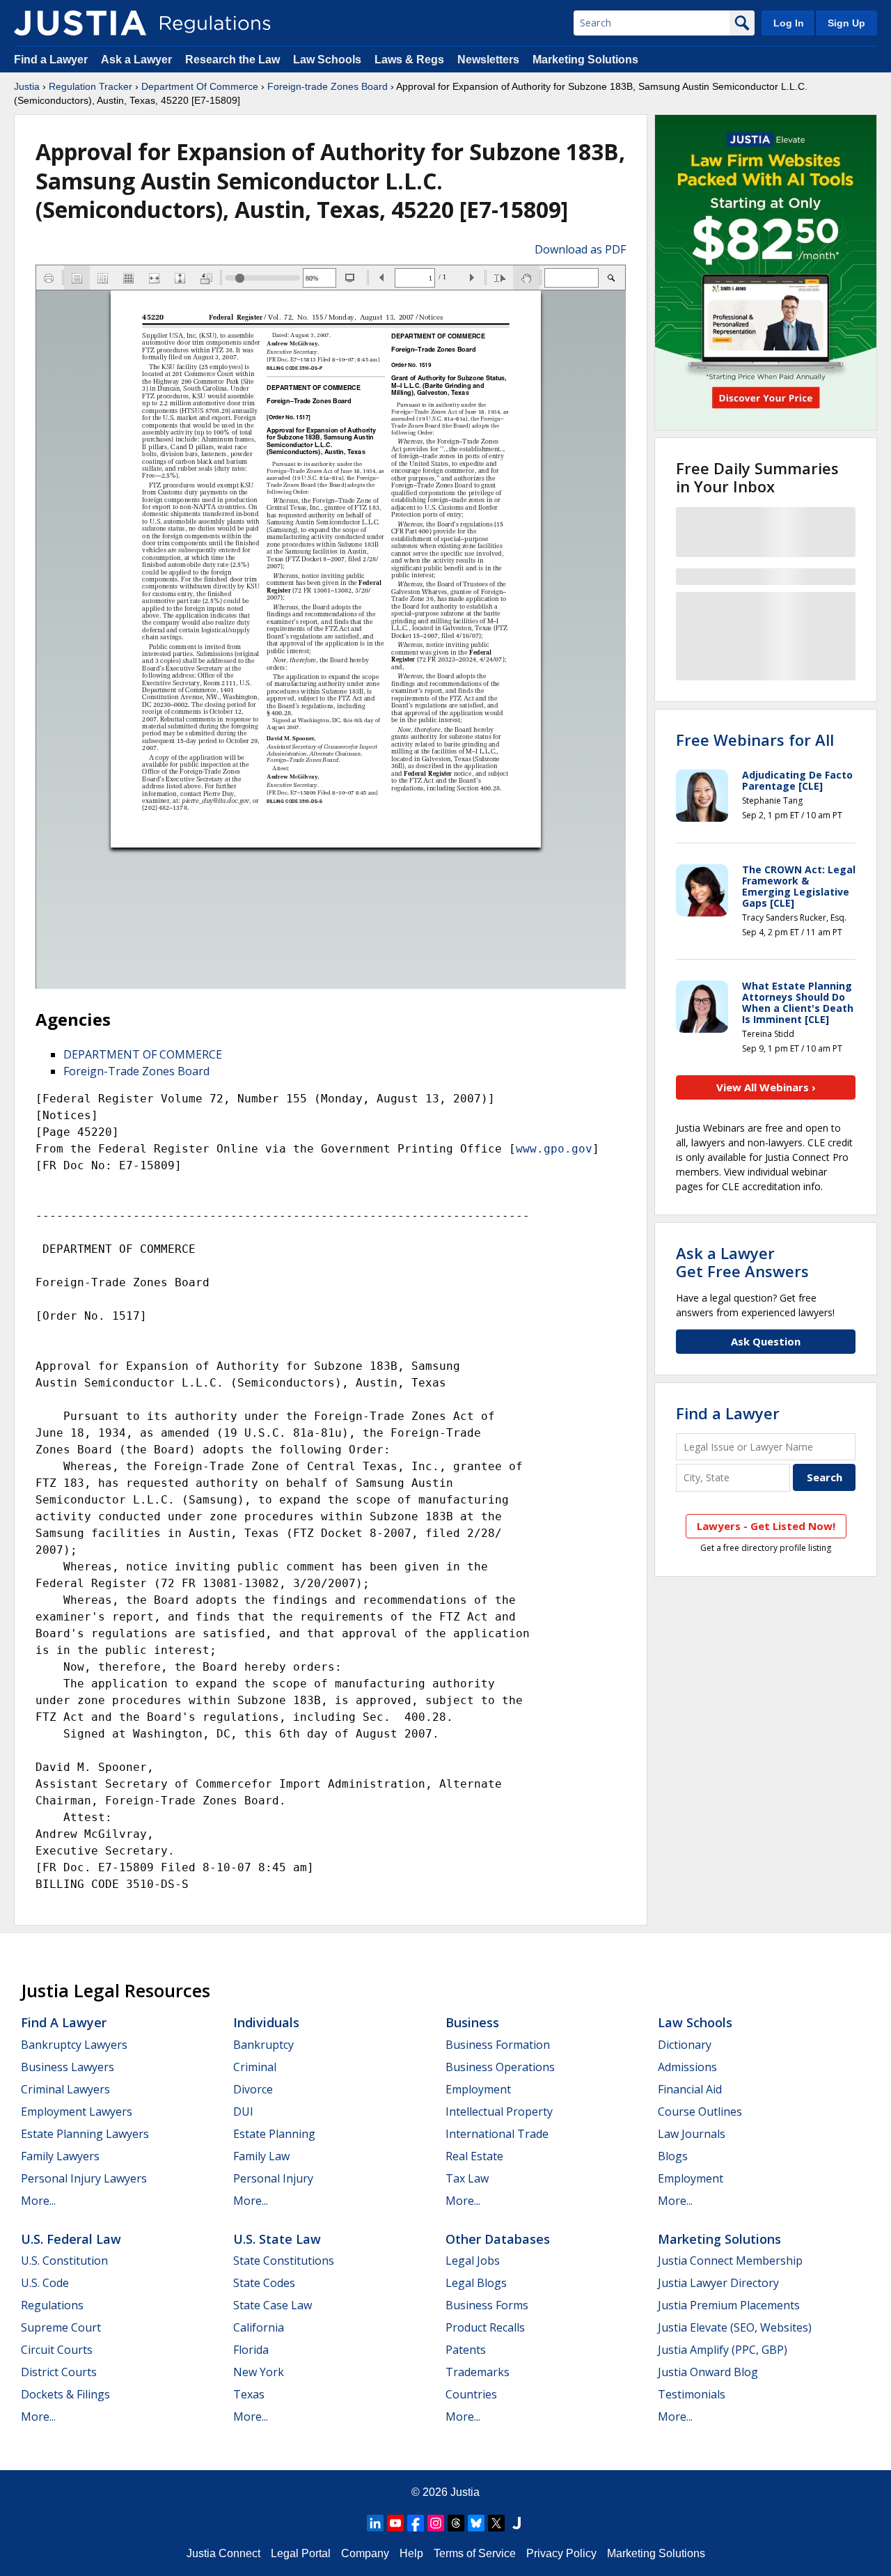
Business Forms (487, 2305)
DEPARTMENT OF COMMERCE (143, 1054)
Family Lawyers (60, 2156)
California (259, 2327)
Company (365, 2553)
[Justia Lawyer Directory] (517, 2523)
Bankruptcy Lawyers (74, 2045)
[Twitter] (496, 2523)
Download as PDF (580, 249)
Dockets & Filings (65, 2394)
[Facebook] (416, 2523)
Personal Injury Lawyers (84, 2178)
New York (259, 2372)
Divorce (253, 2089)
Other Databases (498, 2239)
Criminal (255, 2067)
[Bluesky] (476, 2523)
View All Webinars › (766, 1087)
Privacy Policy (561, 2553)
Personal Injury (273, 2178)
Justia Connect (223, 2553)
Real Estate (474, 2156)
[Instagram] (436, 2523)
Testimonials (692, 2394)
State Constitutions (284, 2261)
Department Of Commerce (200, 86)
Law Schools (327, 60)
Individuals (266, 2022)
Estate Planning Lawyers (85, 2134)
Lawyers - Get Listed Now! (766, 1526)
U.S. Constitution (64, 2261)
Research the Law (232, 60)
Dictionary (685, 2045)
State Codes (264, 2283)
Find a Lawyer (51, 60)
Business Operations (500, 2067)
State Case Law (273, 2305)
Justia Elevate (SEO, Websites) (735, 2327)
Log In (789, 23)
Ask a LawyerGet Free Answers (742, 1262)
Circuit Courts (57, 2350)
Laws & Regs (409, 60)
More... (38, 2201)
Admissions (687, 2067)
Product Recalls (485, 2327)
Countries (471, 2394)
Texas (249, 2394)
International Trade (497, 2134)
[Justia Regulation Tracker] (80, 23)
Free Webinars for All (755, 740)
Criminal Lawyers (65, 2089)
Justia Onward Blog (708, 2372)
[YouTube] (395, 2523)
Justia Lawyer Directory (718, 2283)
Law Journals (692, 2134)
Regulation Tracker (90, 86)
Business (472, 2022)
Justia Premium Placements (729, 2305)
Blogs (673, 2156)
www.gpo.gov (554, 1149)
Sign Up (846, 23)
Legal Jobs (473, 2261)
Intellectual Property (499, 2111)
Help (411, 2553)
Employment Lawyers (77, 2111)
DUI (243, 2111)
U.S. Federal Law (71, 2239)
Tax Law (467, 2178)
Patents (466, 2350)
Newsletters (488, 60)
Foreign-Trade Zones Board (136, 1071)
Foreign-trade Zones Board (328, 86)
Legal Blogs (476, 2283)
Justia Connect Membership (730, 2261)
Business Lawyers (68, 2067)
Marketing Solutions (585, 60)
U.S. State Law (277, 2239)
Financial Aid (690, 2089)
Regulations (52, 2305)
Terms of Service (475, 2553)
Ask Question (766, 1341)
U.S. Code (45, 2283)
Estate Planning (274, 2134)
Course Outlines (700, 2111)
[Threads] (456, 2523)
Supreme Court (61, 2327)
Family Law (261, 2156)
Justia (27, 86)
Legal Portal (301, 2553)
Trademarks (478, 2372)
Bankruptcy (263, 2045)
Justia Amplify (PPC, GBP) (723, 2350)
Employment (478, 2089)
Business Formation (498, 2045)
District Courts (59, 2372)
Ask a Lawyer (138, 60)
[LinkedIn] (375, 2523)
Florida (251, 2350)
